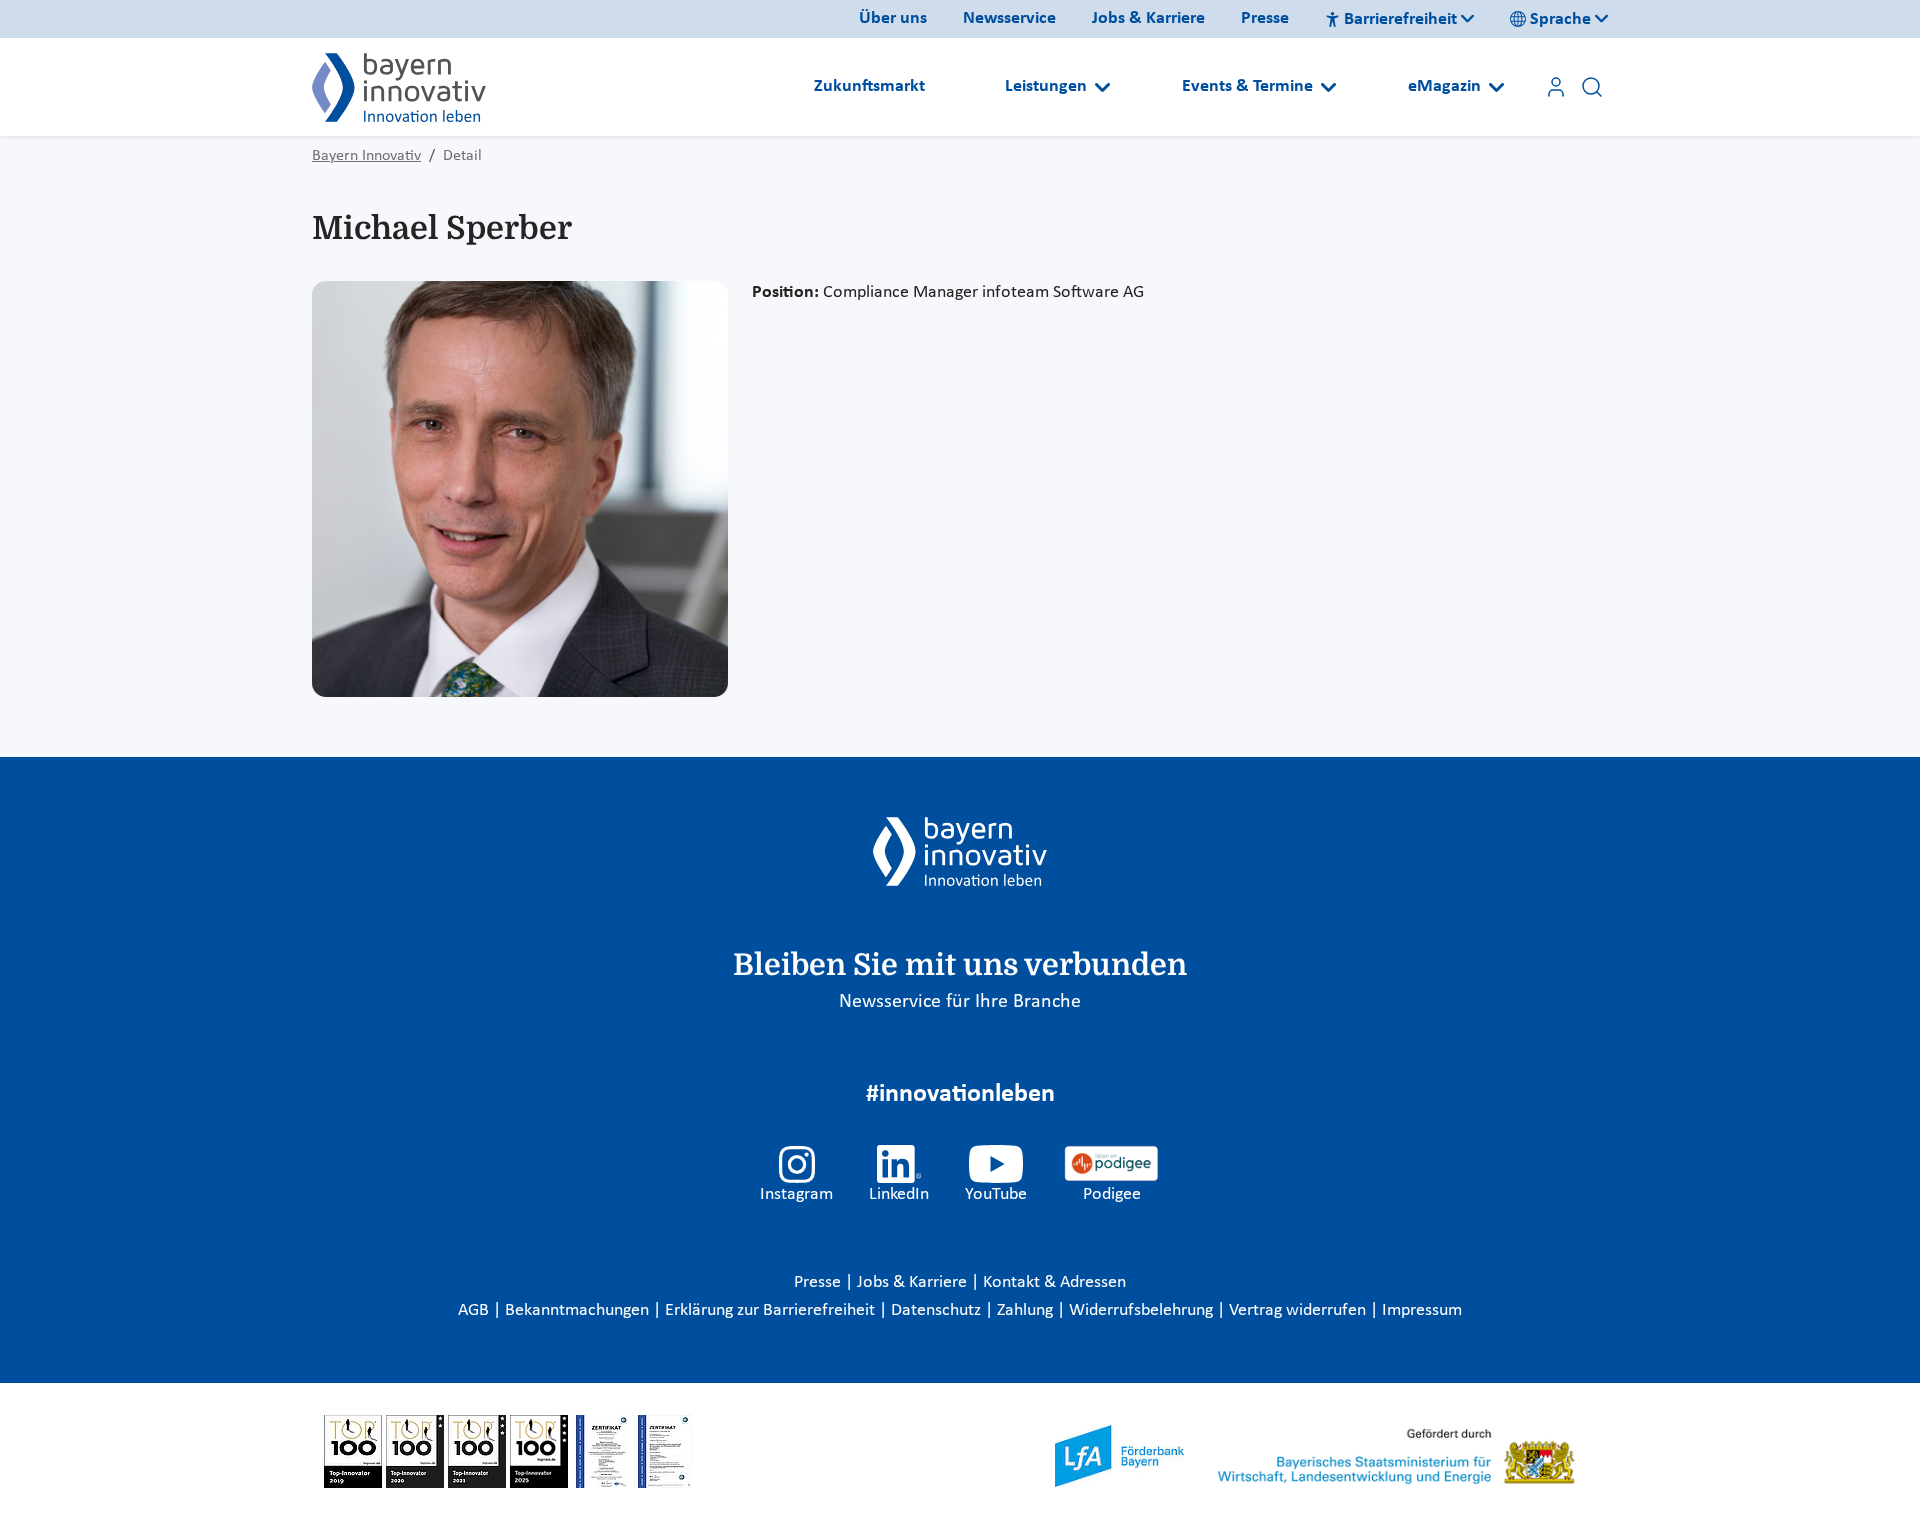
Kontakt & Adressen (1054, 1282)
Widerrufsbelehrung (1143, 1310)
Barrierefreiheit (1400, 19)
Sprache (1560, 19)
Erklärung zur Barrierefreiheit (772, 1310)
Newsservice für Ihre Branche (960, 1002)
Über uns (893, 18)
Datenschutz (938, 1310)
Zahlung (1027, 1310)
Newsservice (1009, 18)
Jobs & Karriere (1148, 18)
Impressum (1422, 1310)
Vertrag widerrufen (1299, 1310)
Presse (1265, 18)
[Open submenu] (1102, 87)
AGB (475, 1310)
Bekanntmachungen (579, 1310)
